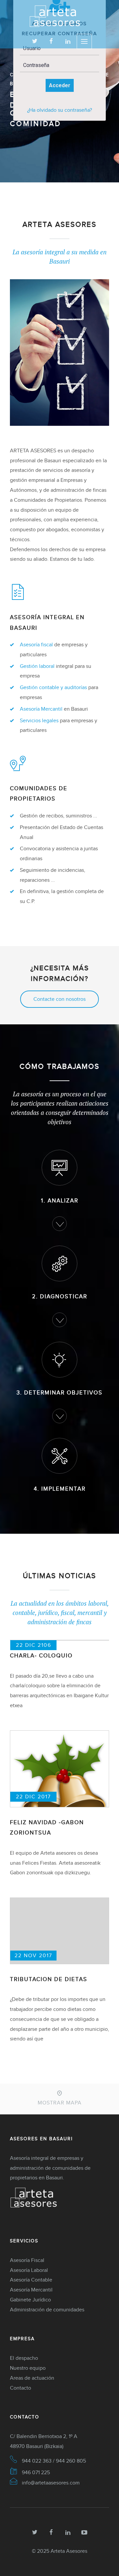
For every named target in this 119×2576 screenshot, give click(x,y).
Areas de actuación (32, 2378)
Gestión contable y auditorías (53, 687)
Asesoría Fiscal (27, 2260)
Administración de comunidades (47, 2310)
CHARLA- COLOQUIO (41, 1656)
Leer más (60, 146)
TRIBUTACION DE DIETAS (49, 1979)
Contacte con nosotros (59, 999)
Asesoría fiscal (36, 644)
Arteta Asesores (69, 2551)
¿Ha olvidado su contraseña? (59, 110)
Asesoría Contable (31, 2280)
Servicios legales (39, 720)
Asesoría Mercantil (41, 709)
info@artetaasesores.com (51, 2483)
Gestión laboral (37, 666)
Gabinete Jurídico (30, 2300)
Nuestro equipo (28, 2368)
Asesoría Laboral (29, 2270)
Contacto (20, 2388)
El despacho (24, 2358)
